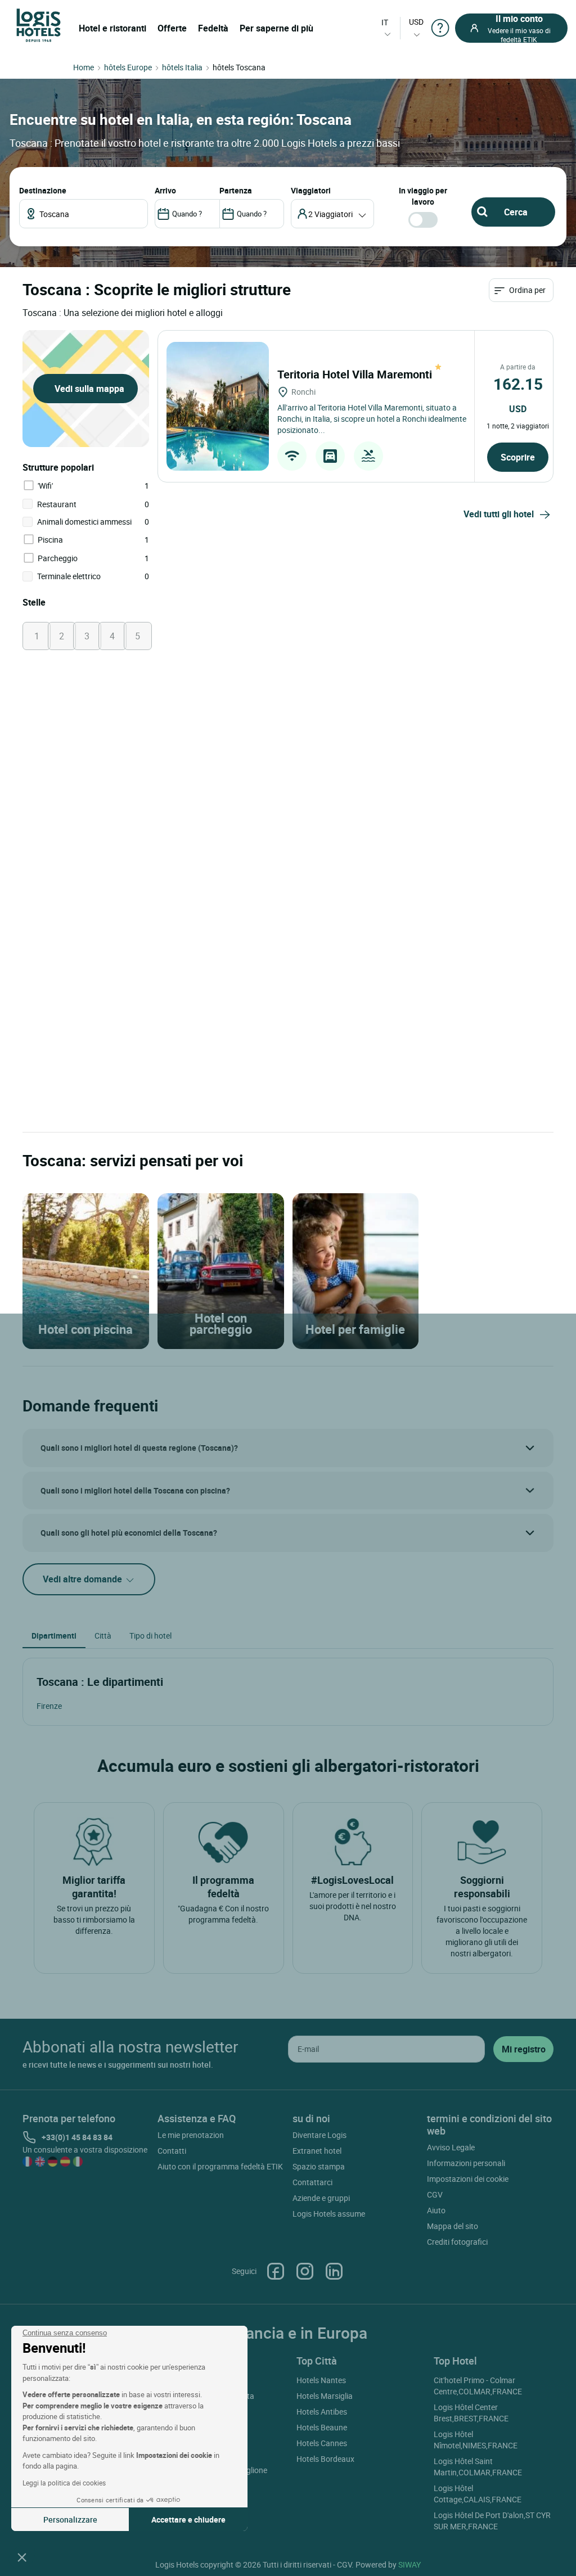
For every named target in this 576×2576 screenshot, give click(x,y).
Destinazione (43, 190)
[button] (22, 2557)
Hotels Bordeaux (325, 2459)
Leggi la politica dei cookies (64, 2483)
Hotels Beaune (322, 2427)
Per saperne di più (276, 28)
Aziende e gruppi (321, 2198)
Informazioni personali (466, 2163)
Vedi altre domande (84, 1579)
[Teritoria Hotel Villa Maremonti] (218, 406)
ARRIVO (165, 190)
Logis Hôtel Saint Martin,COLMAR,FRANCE (478, 2467)
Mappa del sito (453, 2226)
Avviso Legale (451, 2147)
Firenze (49, 1706)
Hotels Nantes (321, 2380)
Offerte (172, 28)
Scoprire (518, 457)
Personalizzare (70, 2519)
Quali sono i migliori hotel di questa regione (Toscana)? (139, 1448)
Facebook (276, 2271)
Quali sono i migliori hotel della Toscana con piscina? (135, 1490)
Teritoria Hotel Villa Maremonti (356, 374)
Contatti (172, 2151)
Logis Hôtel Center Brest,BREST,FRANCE (471, 2413)
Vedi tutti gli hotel (499, 514)
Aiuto (436, 2210)
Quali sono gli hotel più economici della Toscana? (129, 1533)
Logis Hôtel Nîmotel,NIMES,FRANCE (476, 2440)
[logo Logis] (39, 24)
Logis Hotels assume (329, 2214)
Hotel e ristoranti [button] (112, 28)
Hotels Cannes (322, 2443)
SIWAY (409, 2564)
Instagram (305, 2271)
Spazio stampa (319, 2166)
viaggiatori (311, 190)
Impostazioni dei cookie (468, 2179)
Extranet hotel (317, 2151)
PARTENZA (236, 190)
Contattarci (312, 2182)
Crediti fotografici (457, 2242)
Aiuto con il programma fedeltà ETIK (220, 2166)
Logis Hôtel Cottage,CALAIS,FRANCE (478, 2494)
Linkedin (334, 2271)
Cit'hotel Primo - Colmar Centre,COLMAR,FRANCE (478, 2386)
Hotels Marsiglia (325, 2396)
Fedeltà (213, 28)
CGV (435, 2194)
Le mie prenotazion (191, 2135)
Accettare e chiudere (188, 2519)
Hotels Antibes (322, 2412)
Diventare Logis (319, 2135)
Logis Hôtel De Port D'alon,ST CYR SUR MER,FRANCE (492, 2521)
